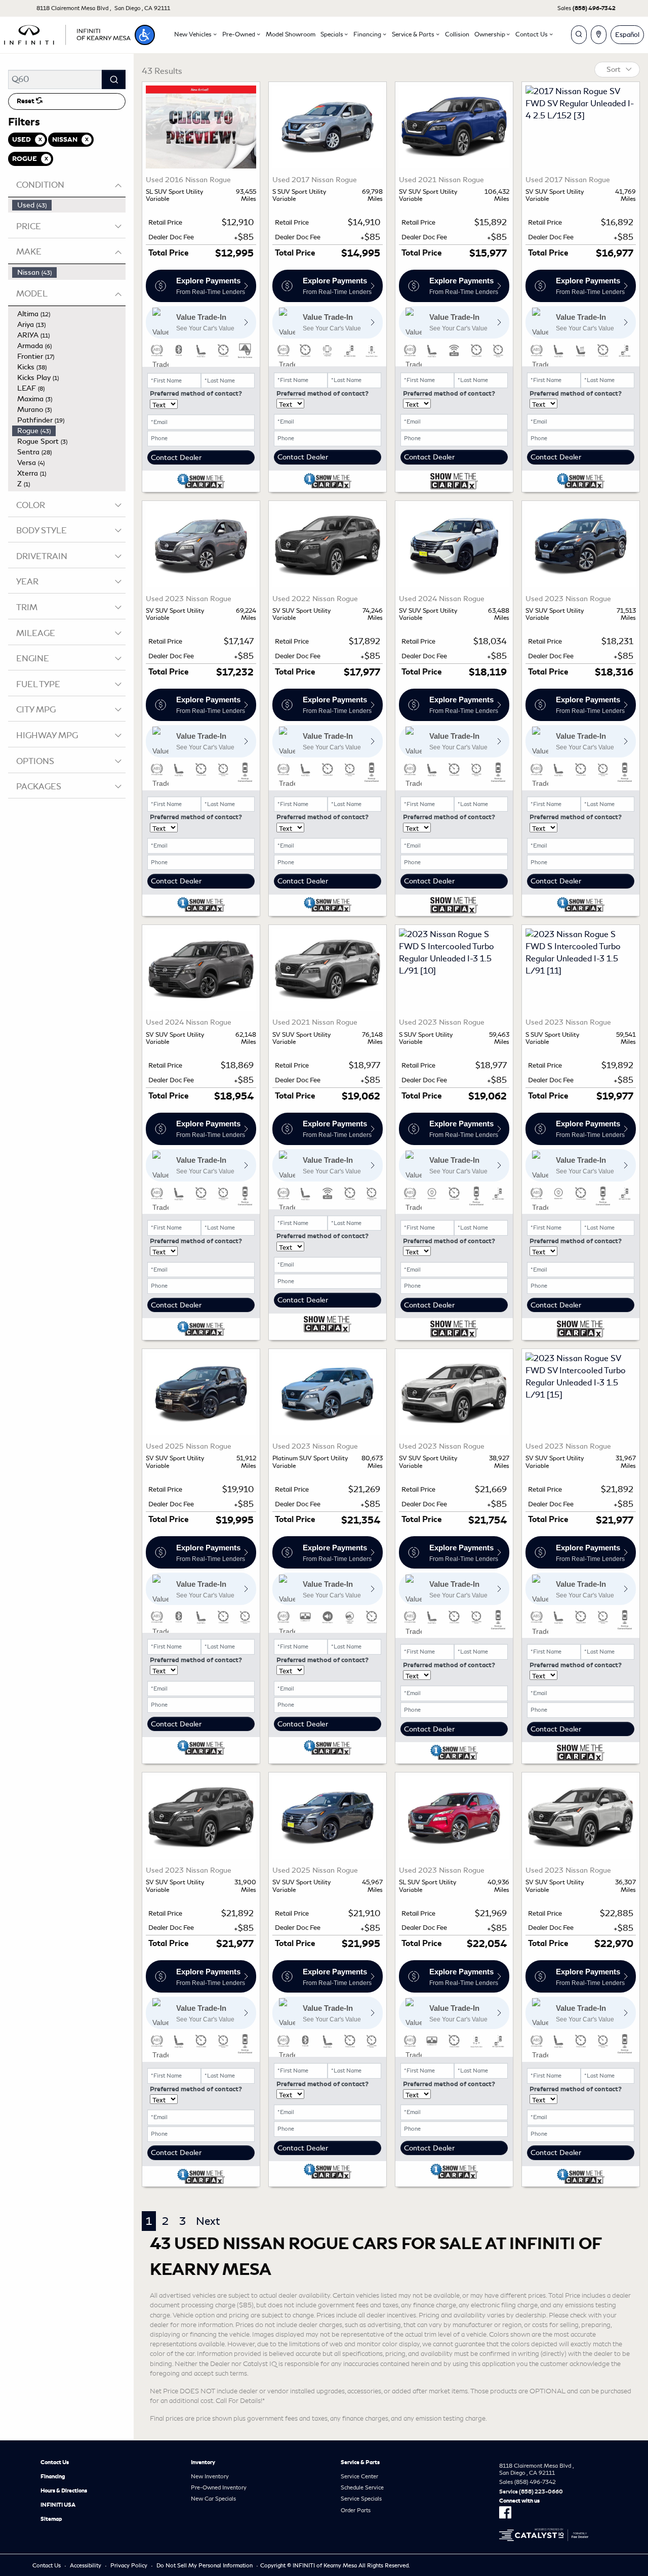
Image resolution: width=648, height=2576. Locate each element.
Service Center (359, 2476)
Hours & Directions (64, 2490)
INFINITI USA (58, 2505)
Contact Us (55, 2462)
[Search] (114, 79)
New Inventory (210, 2476)
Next (208, 2221)
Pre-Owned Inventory (219, 2487)
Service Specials (361, 2499)
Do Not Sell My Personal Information (205, 2565)
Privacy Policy (129, 2565)
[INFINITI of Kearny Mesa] (67, 33)
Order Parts (356, 2510)
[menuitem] (69, 205)
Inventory (203, 2462)
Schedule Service (362, 2487)
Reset (26, 101)
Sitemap (51, 2519)
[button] (145, 35)
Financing (53, 2476)
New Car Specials (213, 2499)
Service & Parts (360, 2462)
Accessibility (86, 2565)
